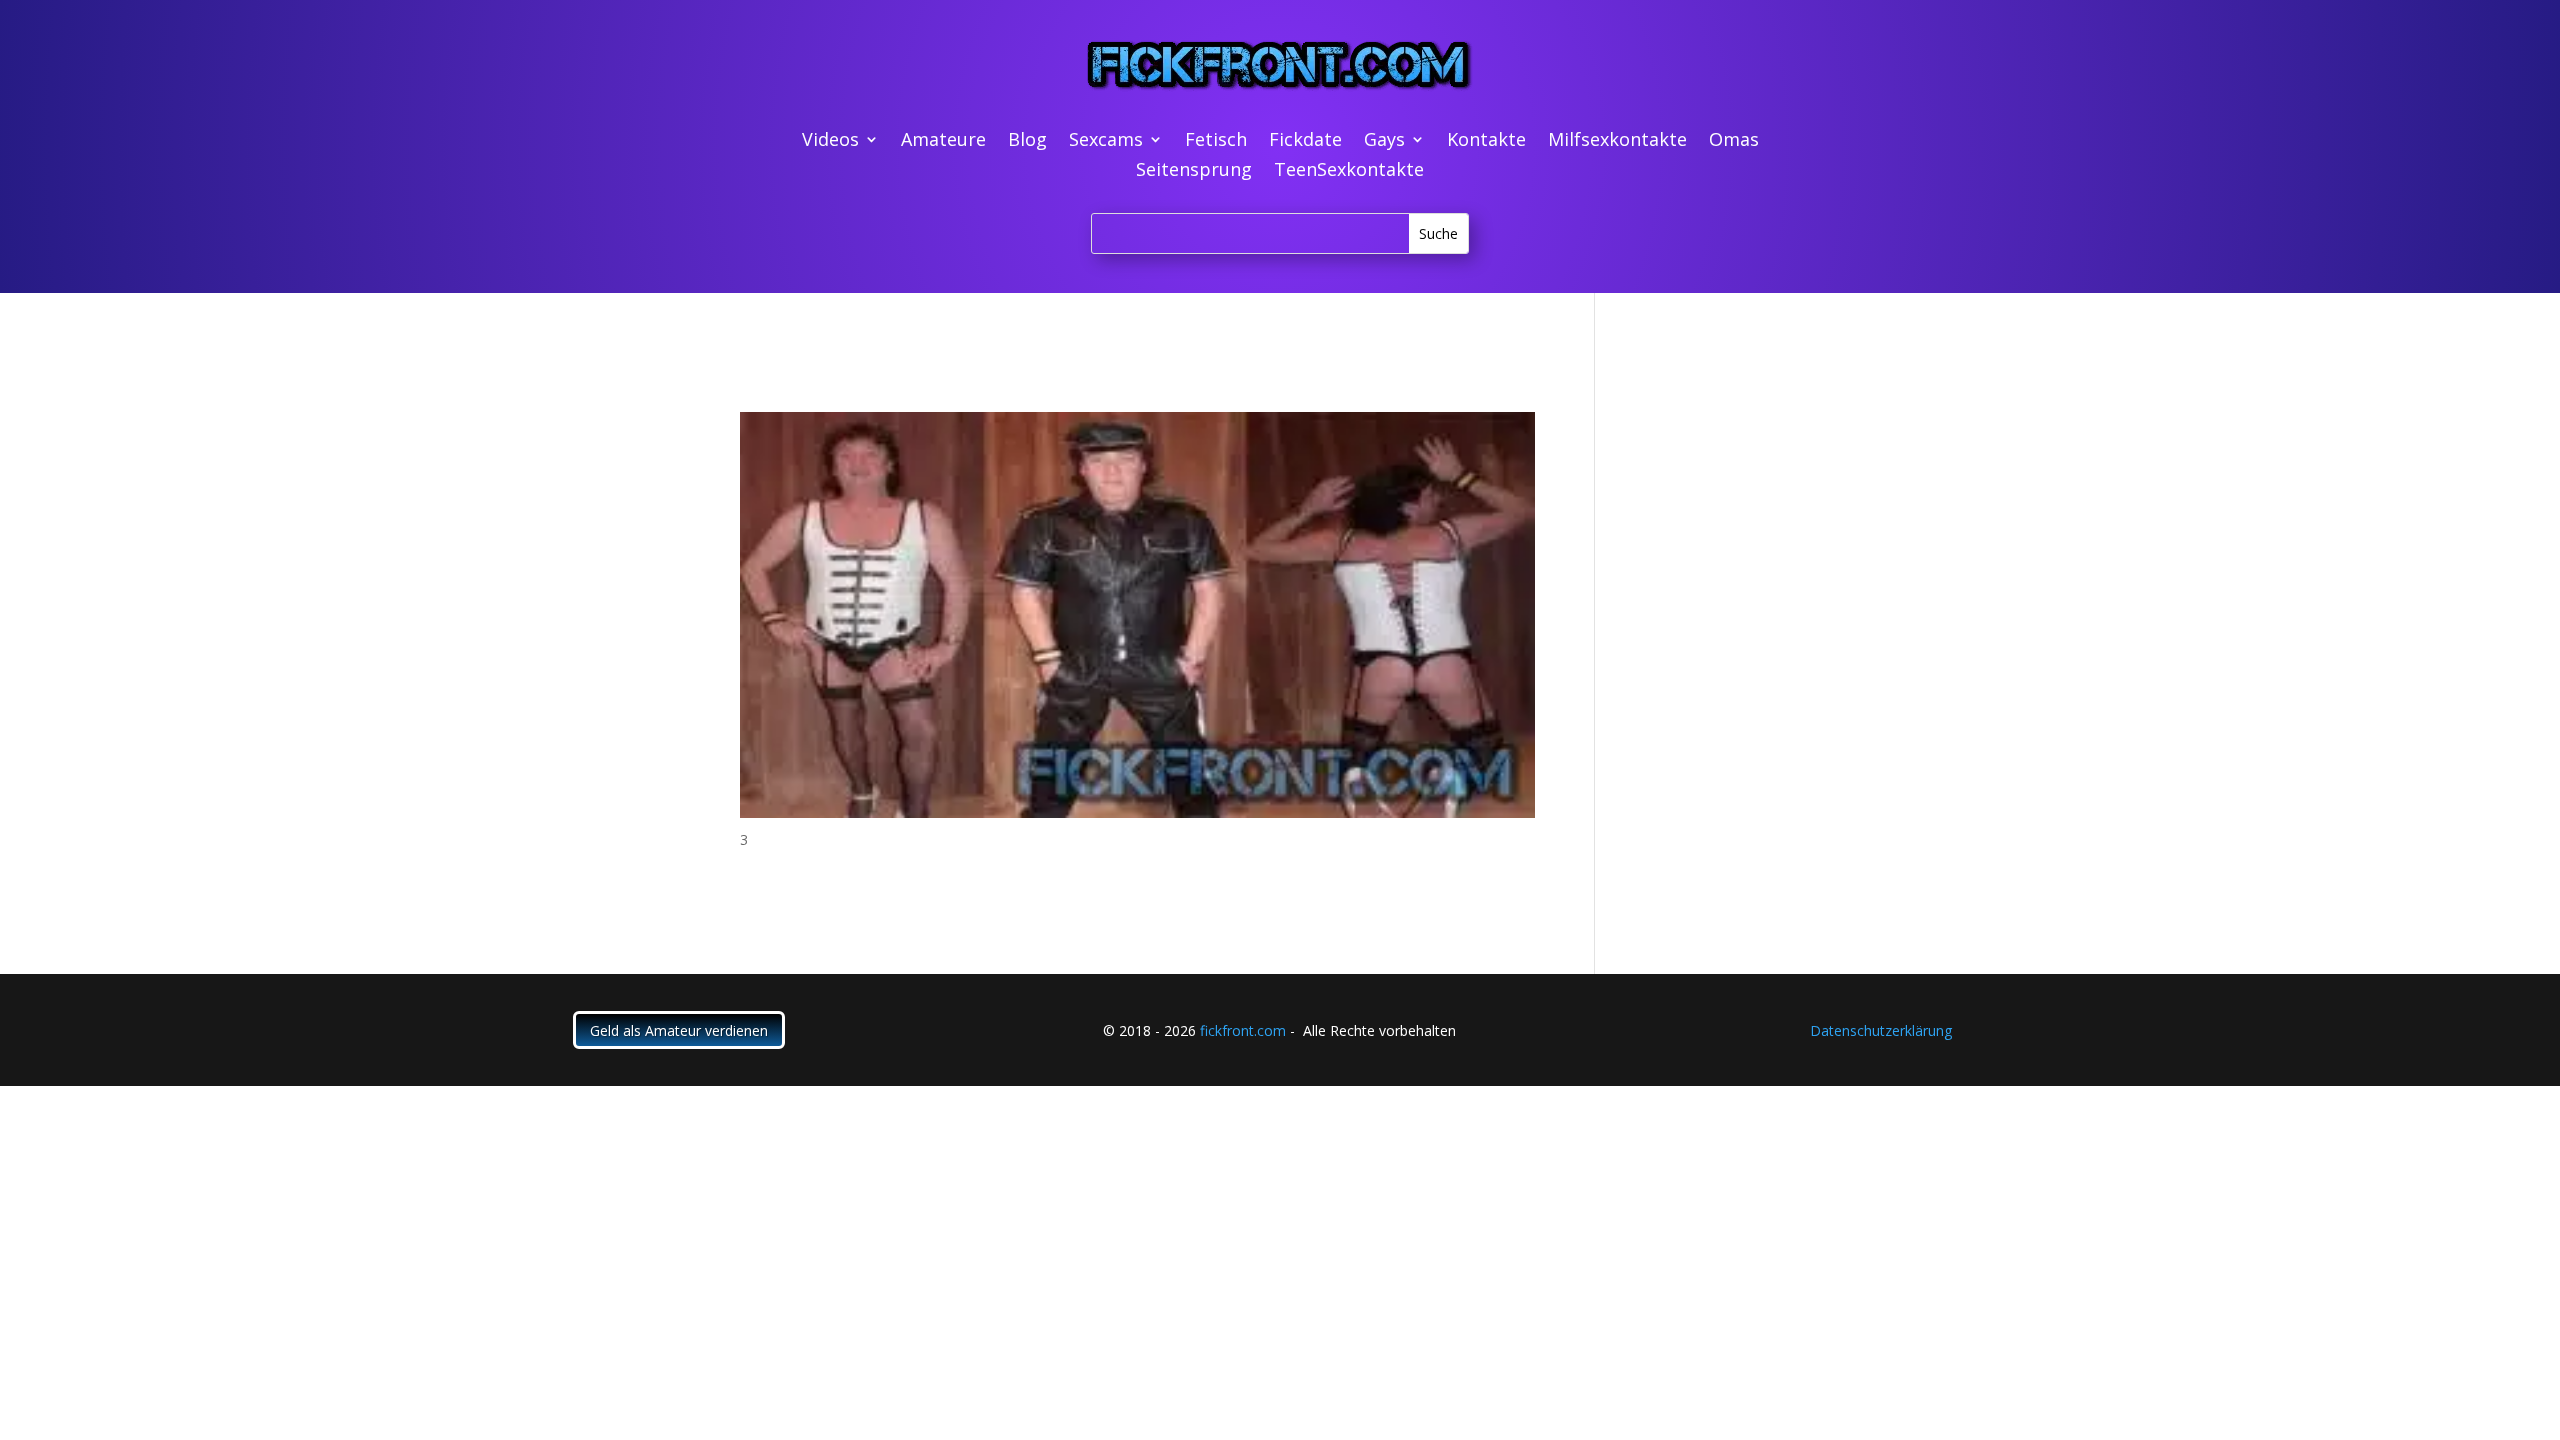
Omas (1734, 141)
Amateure (943, 141)
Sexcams (1106, 141)
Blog (1027, 141)
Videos (830, 141)
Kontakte (1486, 141)
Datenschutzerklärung (1881, 1030)
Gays (1384, 141)
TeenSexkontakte (1349, 171)
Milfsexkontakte (1617, 141)
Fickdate (1305, 141)
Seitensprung (1194, 171)
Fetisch (1216, 141)
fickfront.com (1243, 1030)
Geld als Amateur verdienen (679, 1030)
